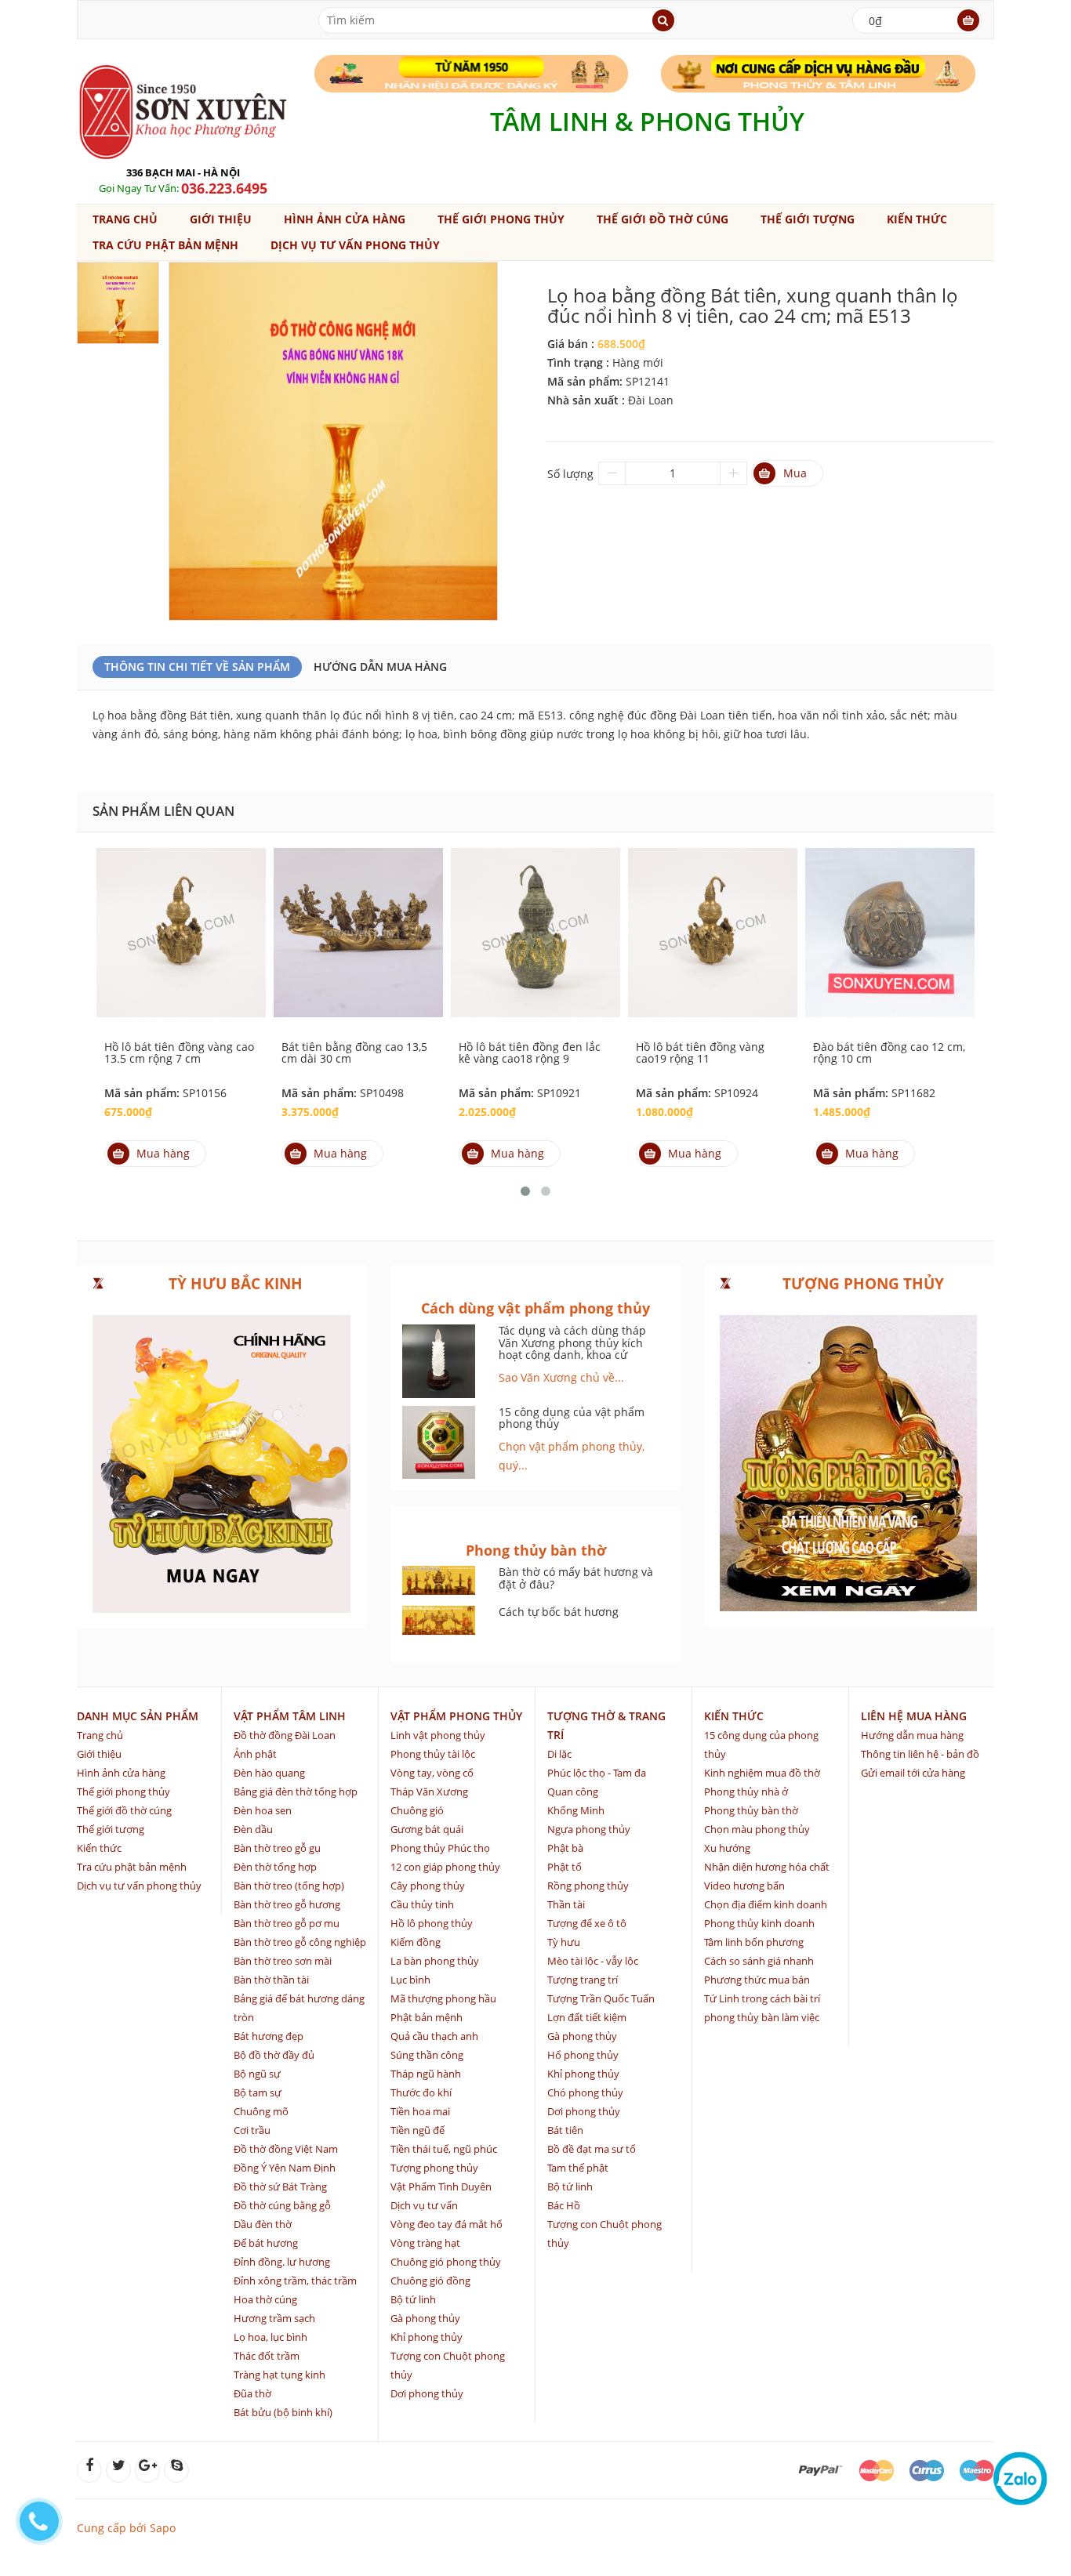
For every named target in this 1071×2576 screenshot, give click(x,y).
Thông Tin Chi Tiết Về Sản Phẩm (197, 667)
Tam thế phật (578, 2168)
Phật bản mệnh (427, 2017)
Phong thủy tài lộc (433, 1754)
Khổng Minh (576, 1810)
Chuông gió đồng (430, 2281)
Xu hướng (727, 1848)
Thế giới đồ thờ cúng (663, 219)
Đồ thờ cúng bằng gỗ (282, 2205)
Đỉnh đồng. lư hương (282, 2262)
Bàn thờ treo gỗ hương (287, 1904)
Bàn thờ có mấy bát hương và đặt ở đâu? (576, 1578)
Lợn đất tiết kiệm (587, 2017)
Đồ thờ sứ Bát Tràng (280, 2187)
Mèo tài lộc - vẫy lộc (593, 1961)
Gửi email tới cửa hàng (913, 1773)
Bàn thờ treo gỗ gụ (277, 1848)
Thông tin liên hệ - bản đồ (920, 1754)
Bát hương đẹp (269, 2036)
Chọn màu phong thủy (757, 1829)
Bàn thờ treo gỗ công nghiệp (300, 1942)
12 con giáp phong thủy (445, 1867)
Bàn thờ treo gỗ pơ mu (287, 1923)
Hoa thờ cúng (265, 2299)
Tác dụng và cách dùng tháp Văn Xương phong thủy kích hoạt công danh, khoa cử (572, 1342)
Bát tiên (565, 2130)
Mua (795, 473)
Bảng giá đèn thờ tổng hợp (296, 1792)
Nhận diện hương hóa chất (767, 1867)
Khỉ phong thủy (427, 2337)
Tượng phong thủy (434, 2168)
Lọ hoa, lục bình (270, 2337)
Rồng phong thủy (588, 1886)
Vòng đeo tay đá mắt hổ (447, 2224)
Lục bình (410, 1980)
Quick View (181, 915)
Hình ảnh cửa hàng (345, 219)
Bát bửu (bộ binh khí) (283, 2412)
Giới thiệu (221, 219)
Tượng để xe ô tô (587, 1923)
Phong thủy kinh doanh (759, 1923)
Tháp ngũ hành (426, 2074)
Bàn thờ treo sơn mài (283, 1961)
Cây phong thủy (428, 1886)
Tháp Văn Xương (429, 1792)
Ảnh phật (255, 1754)
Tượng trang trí (583, 1980)
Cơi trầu (252, 2130)
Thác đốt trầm (267, 2356)
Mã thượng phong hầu (443, 1998)
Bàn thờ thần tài (271, 1980)
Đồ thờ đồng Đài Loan (285, 1735)
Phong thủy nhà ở (746, 1792)
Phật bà (565, 1848)
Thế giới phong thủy (501, 219)
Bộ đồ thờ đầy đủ (274, 2055)
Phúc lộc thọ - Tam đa (597, 1773)
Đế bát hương (266, 2243)
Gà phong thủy (425, 2318)
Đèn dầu (253, 1829)
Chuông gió (417, 1810)
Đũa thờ (252, 2393)
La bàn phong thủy (435, 1961)
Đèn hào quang (269, 1773)
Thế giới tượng (808, 219)
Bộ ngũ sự (257, 2074)
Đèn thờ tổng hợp (275, 1867)
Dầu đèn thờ (263, 2224)
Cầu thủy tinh (422, 1904)
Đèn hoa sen (263, 1810)
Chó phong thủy (585, 2092)
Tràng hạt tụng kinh (280, 2375)
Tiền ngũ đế (418, 2130)
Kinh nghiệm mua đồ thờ (762, 1773)
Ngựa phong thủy (589, 1829)
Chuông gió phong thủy (446, 2262)
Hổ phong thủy (583, 2055)
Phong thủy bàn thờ (751, 1810)
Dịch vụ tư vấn (424, 2205)
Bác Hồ (564, 2205)
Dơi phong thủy (427, 2393)
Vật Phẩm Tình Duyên (441, 2187)
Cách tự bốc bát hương (559, 1612)
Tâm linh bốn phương (754, 1942)
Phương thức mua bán (757, 1980)
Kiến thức (917, 219)
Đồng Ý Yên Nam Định (285, 2168)
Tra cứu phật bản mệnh (165, 245)
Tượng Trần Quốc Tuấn (601, 1998)
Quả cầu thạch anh (434, 2036)
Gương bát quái (427, 1829)
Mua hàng (163, 1153)
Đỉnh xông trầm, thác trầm (295, 2281)
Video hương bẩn (744, 1886)
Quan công (573, 1792)
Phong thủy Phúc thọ (440, 1848)
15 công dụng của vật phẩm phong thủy (572, 1418)
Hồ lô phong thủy (432, 1923)
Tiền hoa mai (420, 2111)
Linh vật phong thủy (438, 1735)
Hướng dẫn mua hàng (380, 667)
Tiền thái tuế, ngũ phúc (444, 2149)
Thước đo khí (421, 2092)
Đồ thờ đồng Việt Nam (286, 2149)
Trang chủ (125, 219)
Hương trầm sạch (274, 2318)
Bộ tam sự (258, 2092)
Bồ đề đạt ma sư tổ (592, 2149)
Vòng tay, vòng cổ (432, 1773)
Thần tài (566, 1904)
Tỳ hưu (564, 1942)
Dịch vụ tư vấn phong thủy (355, 245)
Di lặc (559, 1754)
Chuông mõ (261, 2111)
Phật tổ (565, 1867)
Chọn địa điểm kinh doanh (766, 1904)
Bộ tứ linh (413, 2299)
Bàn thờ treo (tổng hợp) (289, 1886)
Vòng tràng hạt (425, 2243)
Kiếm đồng (416, 1942)
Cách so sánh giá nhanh (759, 1961)
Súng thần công (427, 2055)
